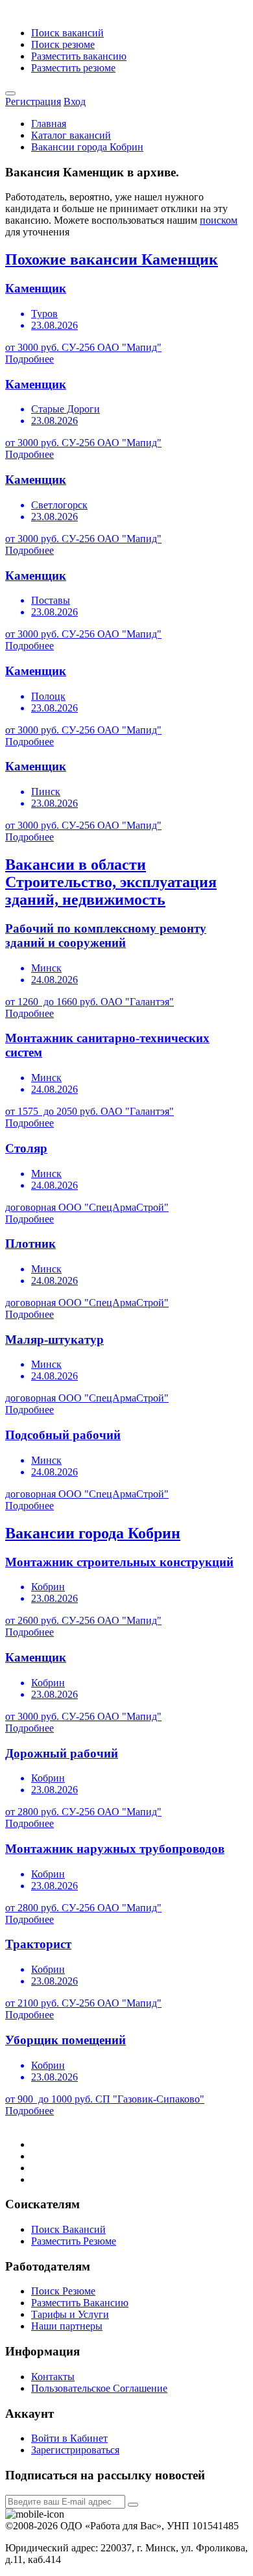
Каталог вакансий (71, 135)
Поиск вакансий (67, 33)
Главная (49, 124)
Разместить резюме (73, 68)
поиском (219, 220)
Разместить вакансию (79, 56)
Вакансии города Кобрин (87, 147)
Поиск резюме (63, 44)
